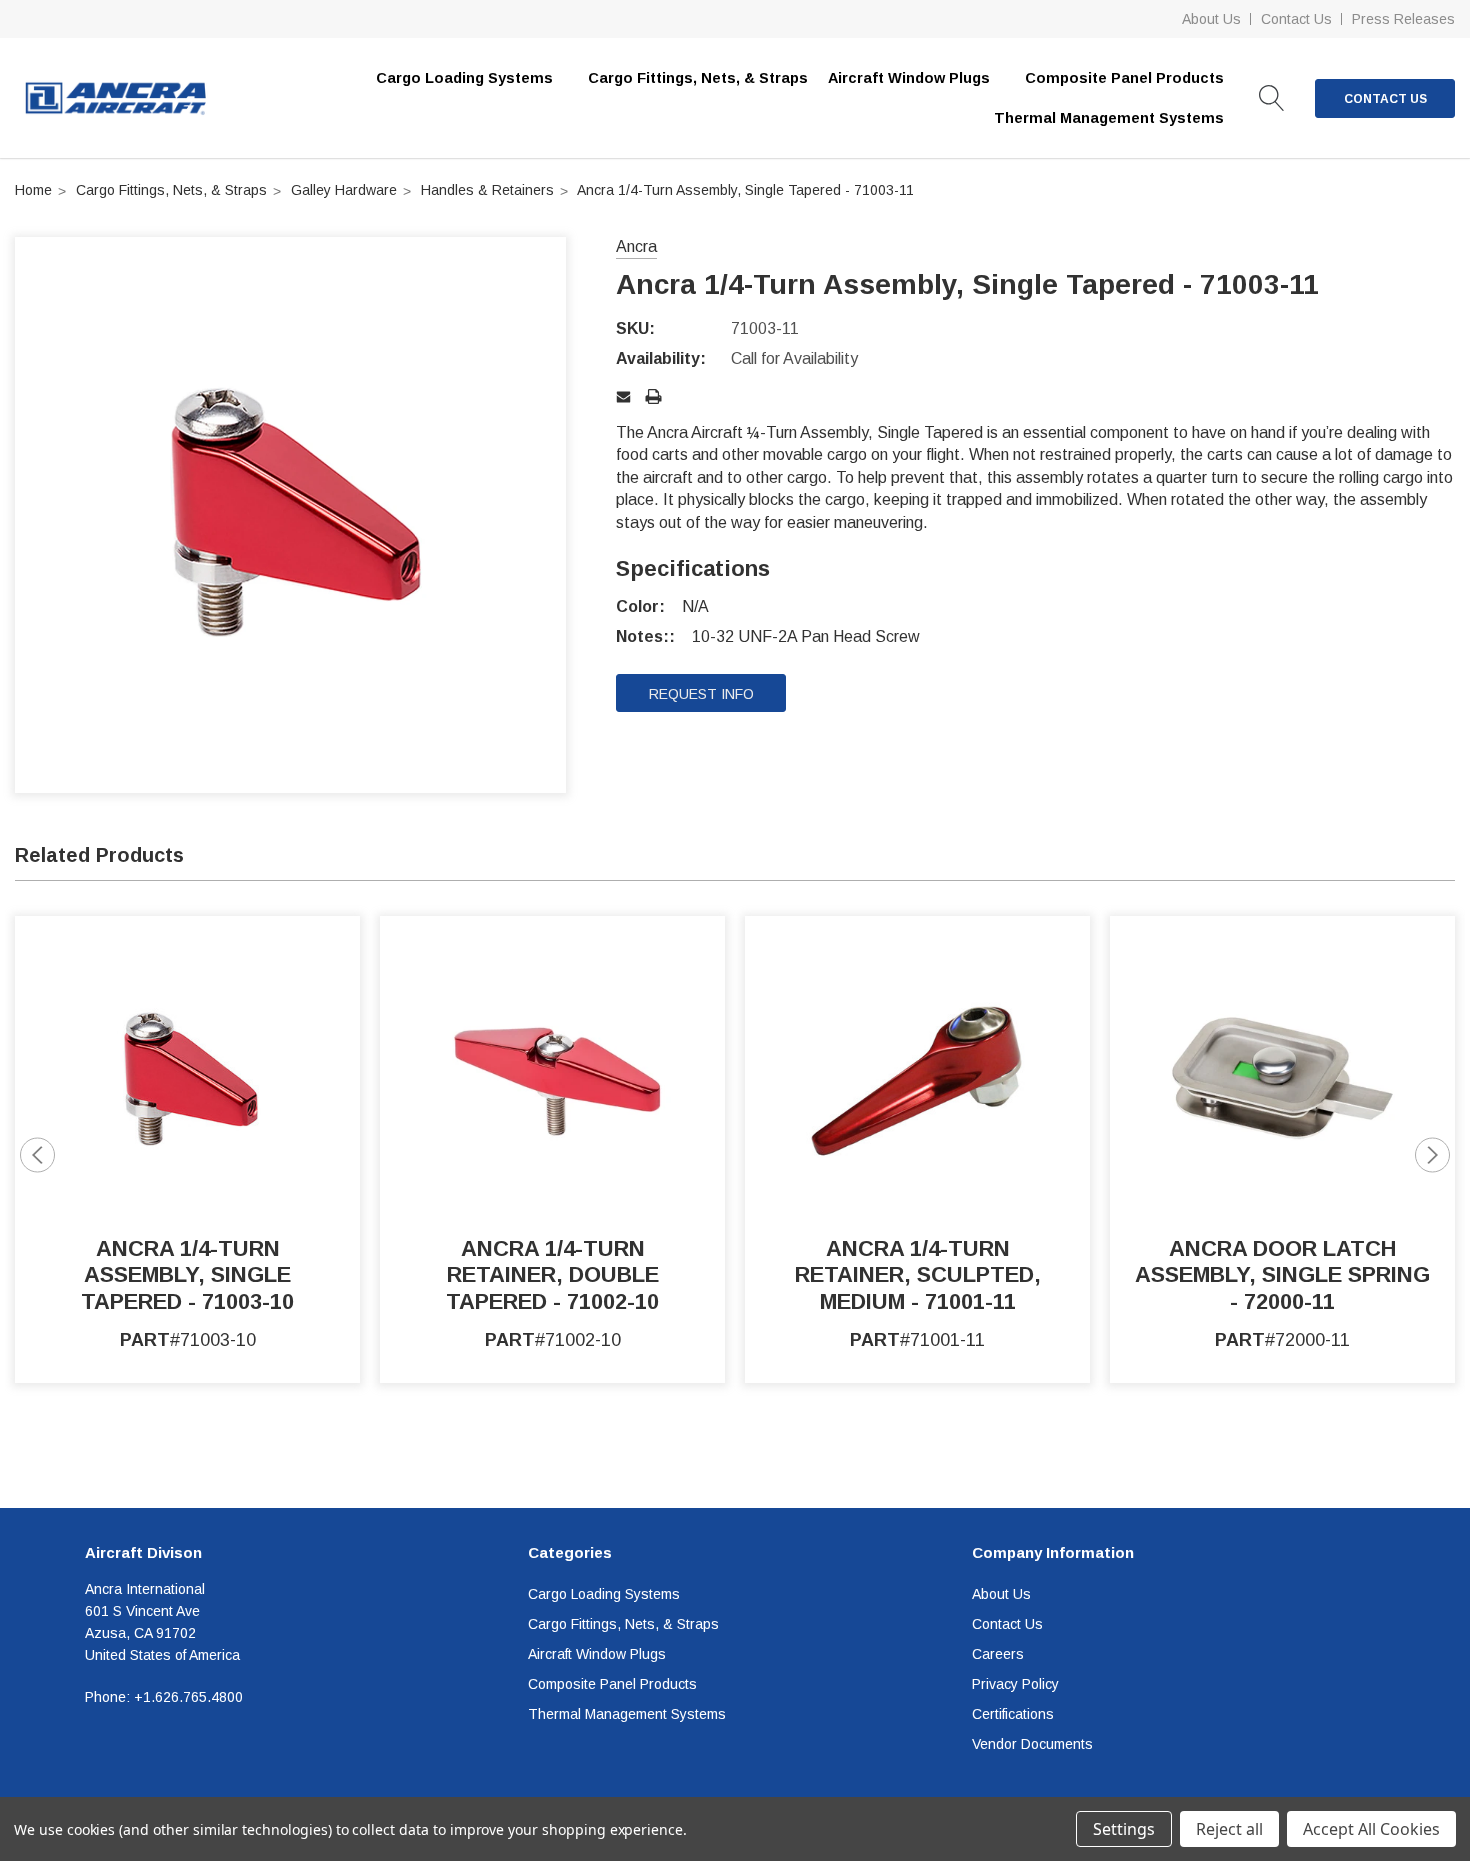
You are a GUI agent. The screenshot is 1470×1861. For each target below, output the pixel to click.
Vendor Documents (1032, 1744)
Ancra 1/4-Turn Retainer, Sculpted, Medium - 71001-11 (918, 1275)
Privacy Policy (1015, 1684)
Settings (1124, 1829)
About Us (1211, 19)
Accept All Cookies (1371, 1829)
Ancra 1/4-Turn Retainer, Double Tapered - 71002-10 (552, 1275)
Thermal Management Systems (627, 1714)
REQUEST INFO (701, 694)
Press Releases (1403, 19)
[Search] (1272, 98)
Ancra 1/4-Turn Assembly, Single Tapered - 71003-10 (187, 1275)
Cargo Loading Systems (604, 1594)
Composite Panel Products (612, 1684)
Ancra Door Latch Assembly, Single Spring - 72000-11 (1282, 1275)
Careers (998, 1654)
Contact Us (1296, 19)
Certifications (1013, 1714)
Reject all (1229, 1829)
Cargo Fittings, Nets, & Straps (698, 78)
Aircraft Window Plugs (597, 1654)
